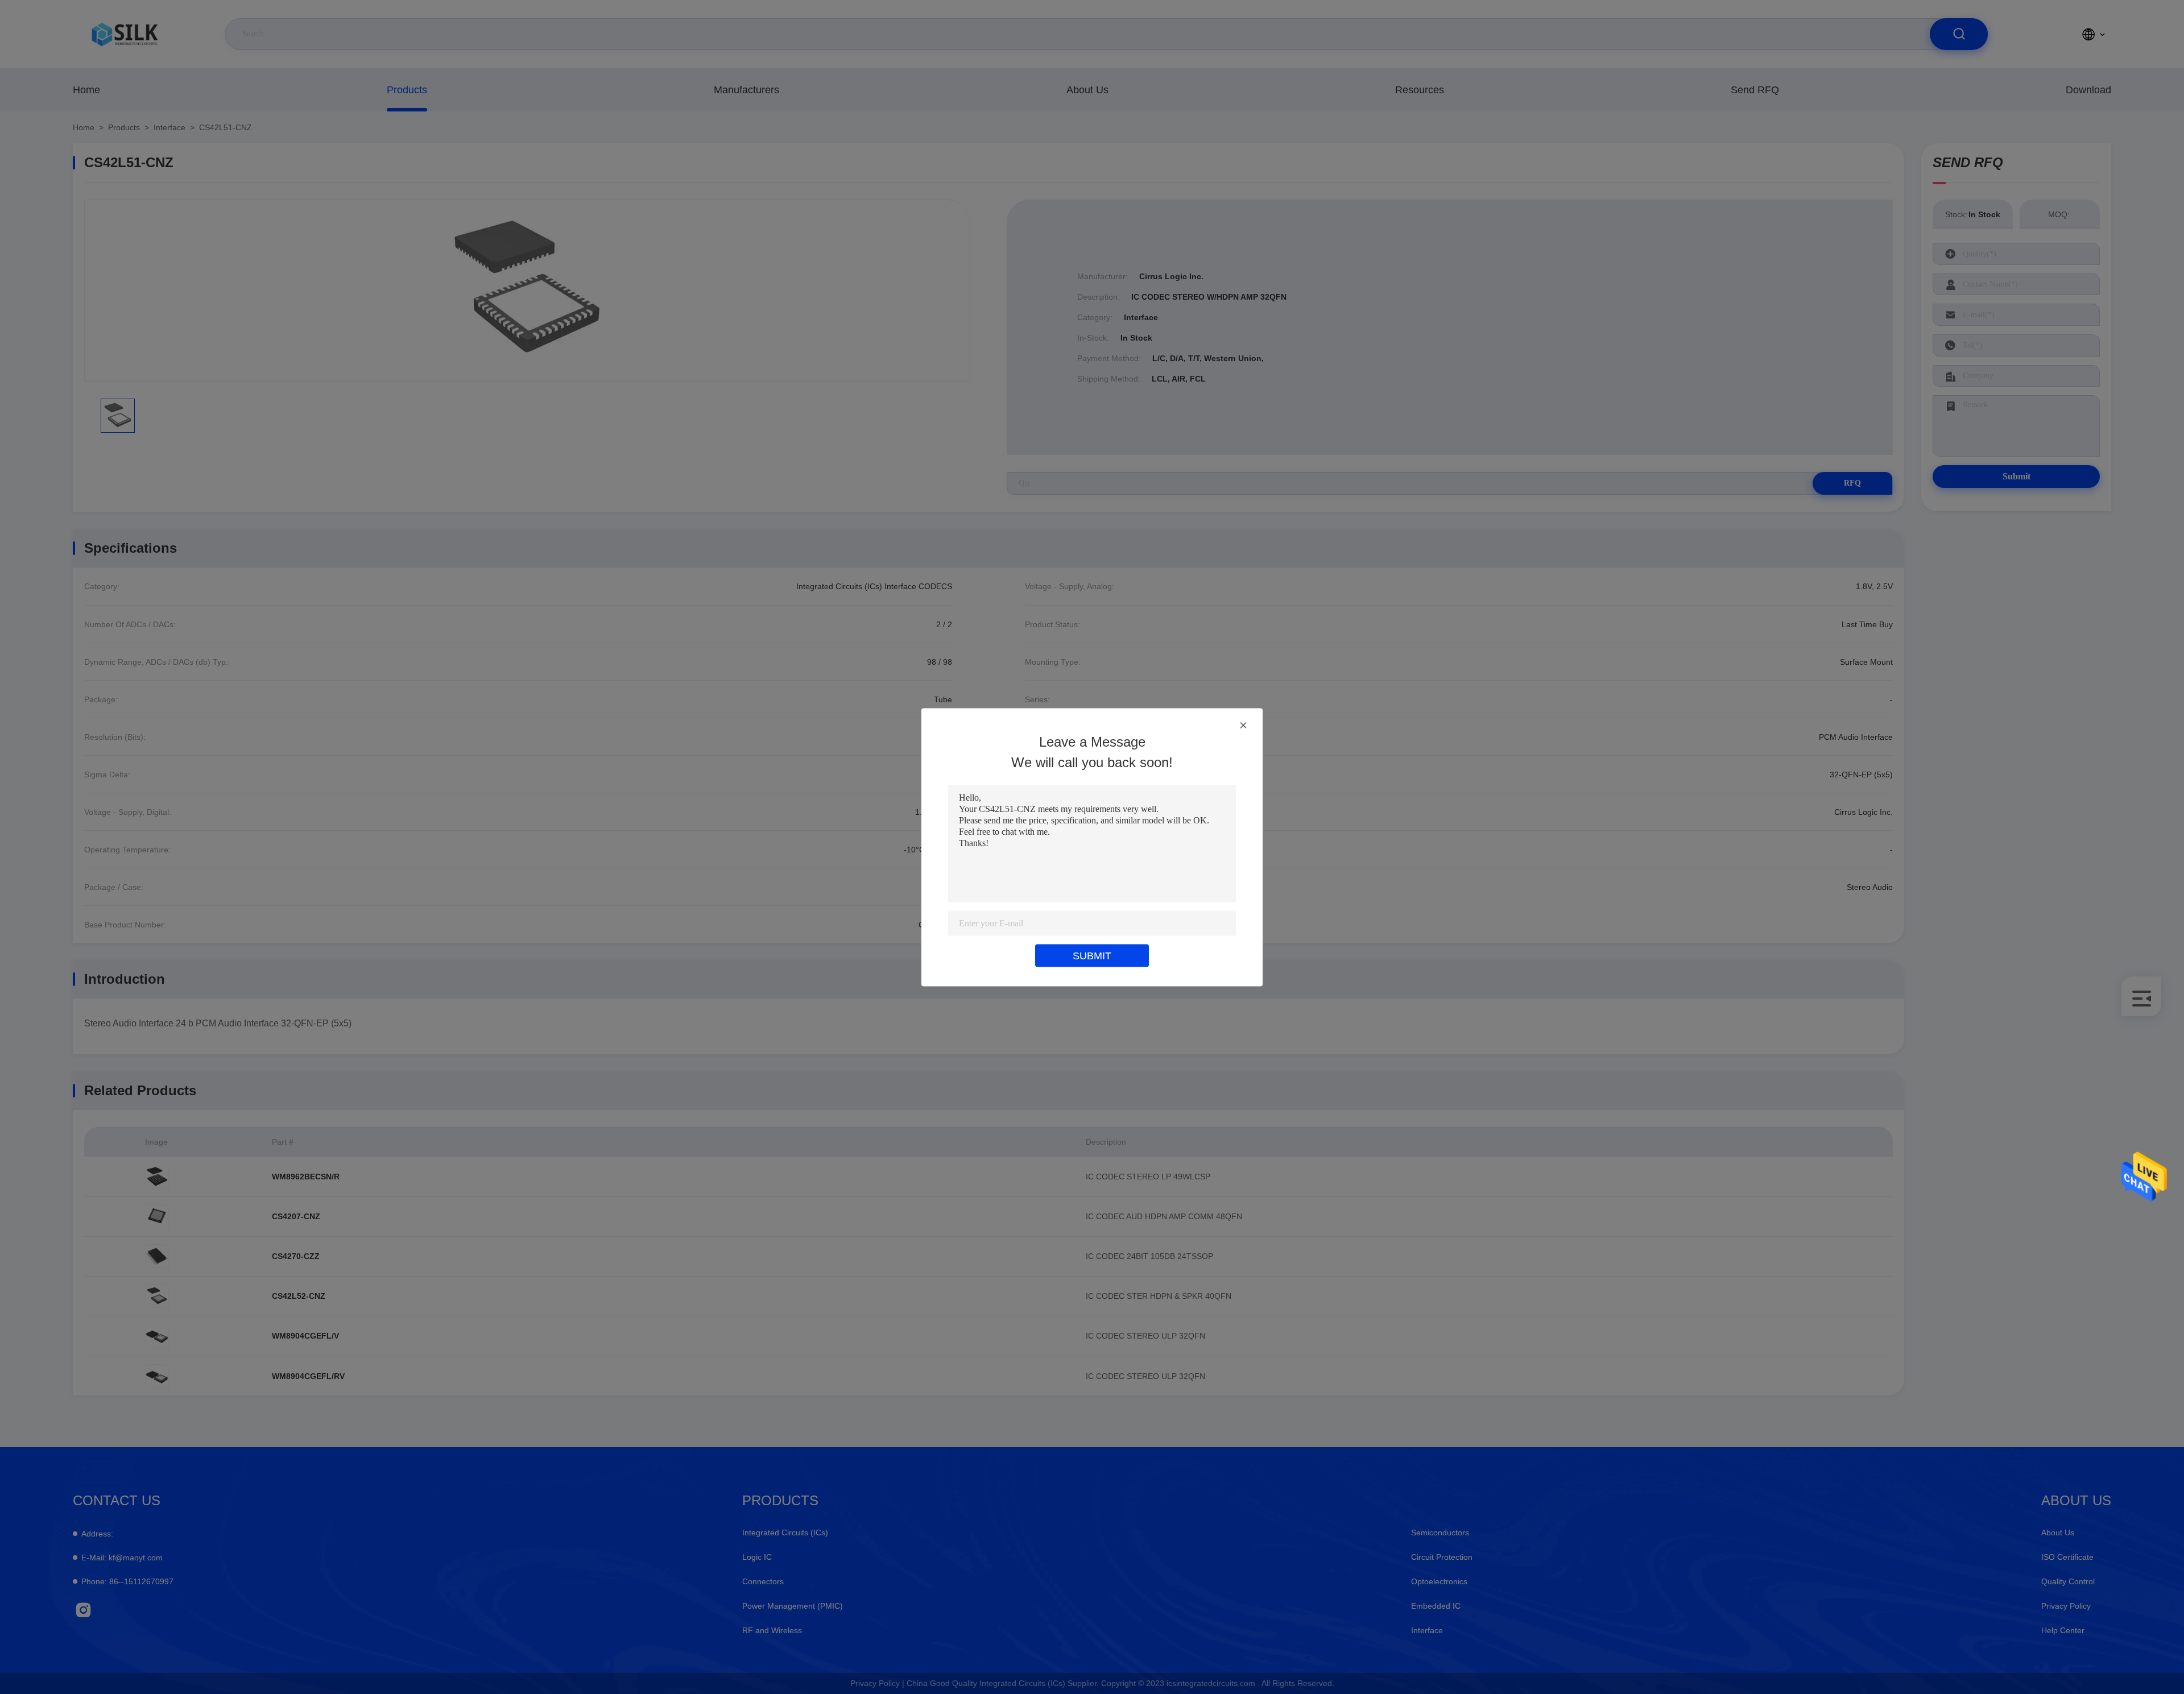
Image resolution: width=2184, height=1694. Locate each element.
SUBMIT (1092, 955)
